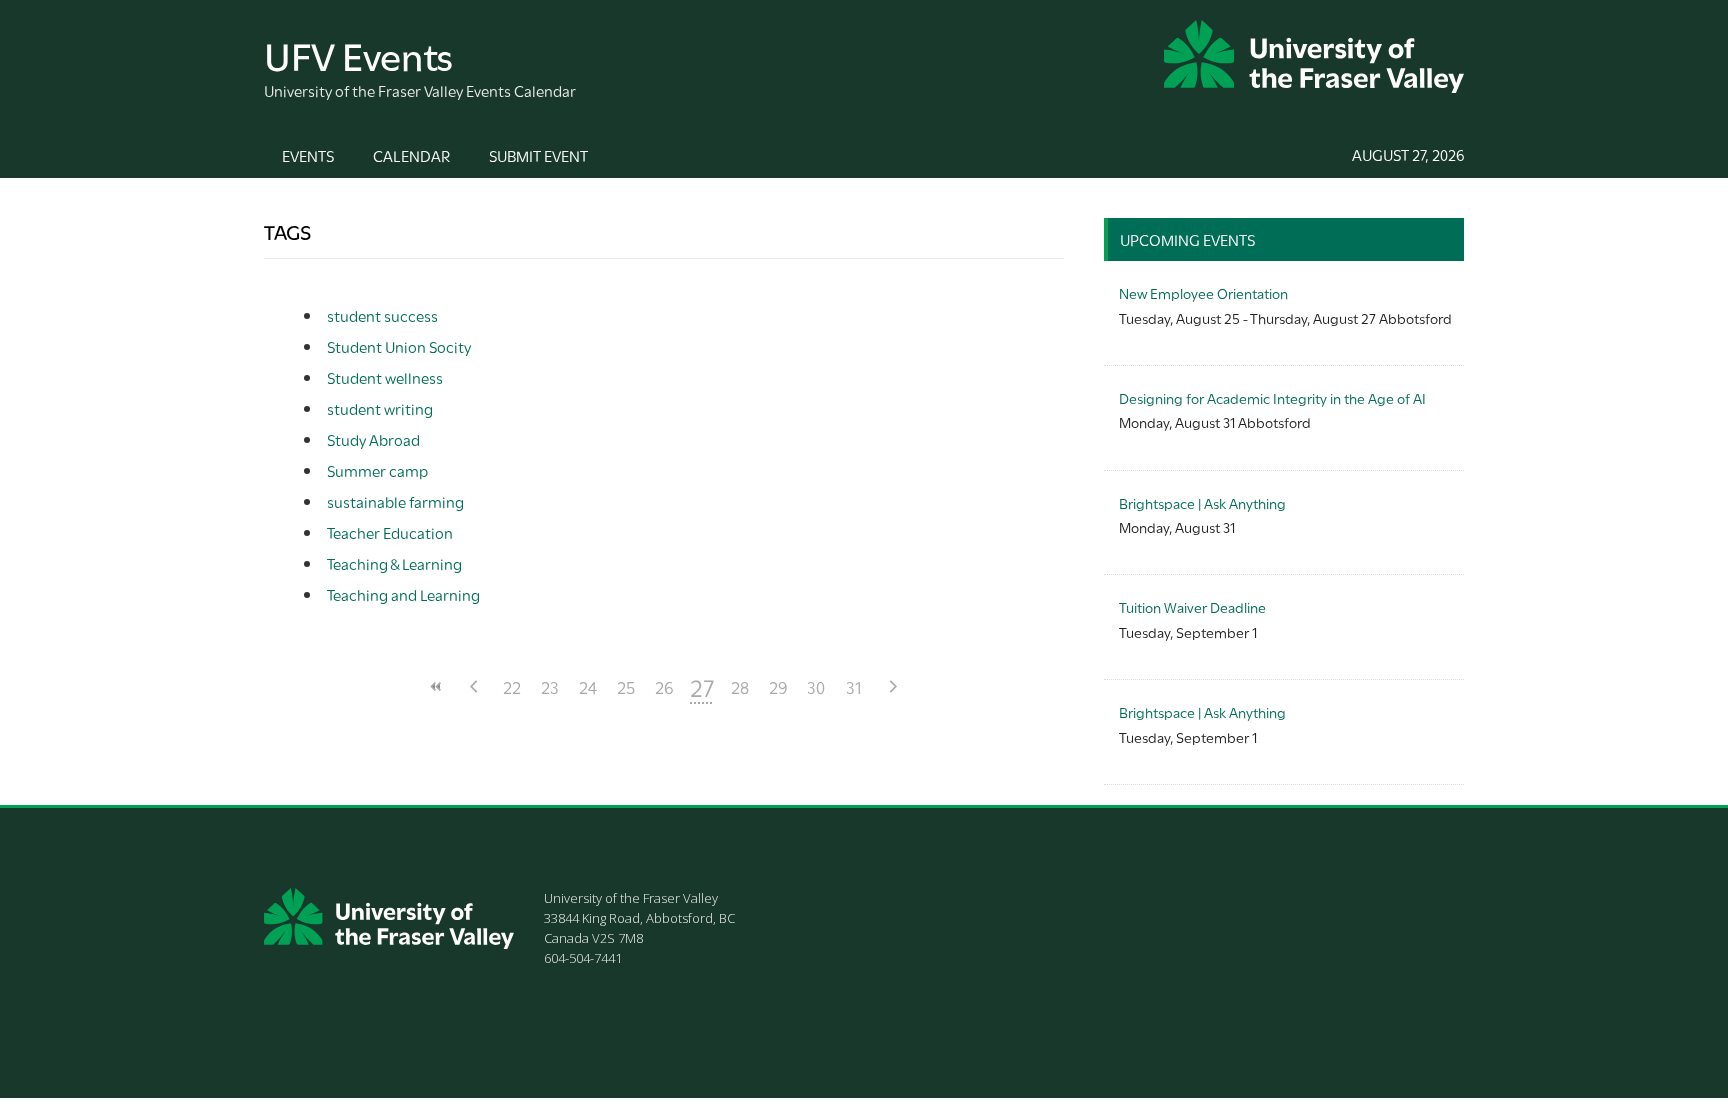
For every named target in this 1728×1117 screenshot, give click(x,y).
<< (436, 686)
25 (626, 686)
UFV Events (358, 53)
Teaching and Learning (403, 594)
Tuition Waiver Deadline (1192, 606)
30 (816, 686)
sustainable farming (395, 501)
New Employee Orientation (1203, 292)
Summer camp (377, 470)
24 (588, 686)
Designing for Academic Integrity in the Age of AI (1272, 397)
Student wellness (385, 377)
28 (740, 686)
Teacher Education (390, 532)
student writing (380, 408)
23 (550, 686)
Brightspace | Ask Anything (1202, 502)
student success (382, 315)
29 (778, 686)
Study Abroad (373, 439)
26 (664, 686)
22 (512, 686)
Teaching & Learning (394, 563)
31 (854, 686)
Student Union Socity (399, 346)
